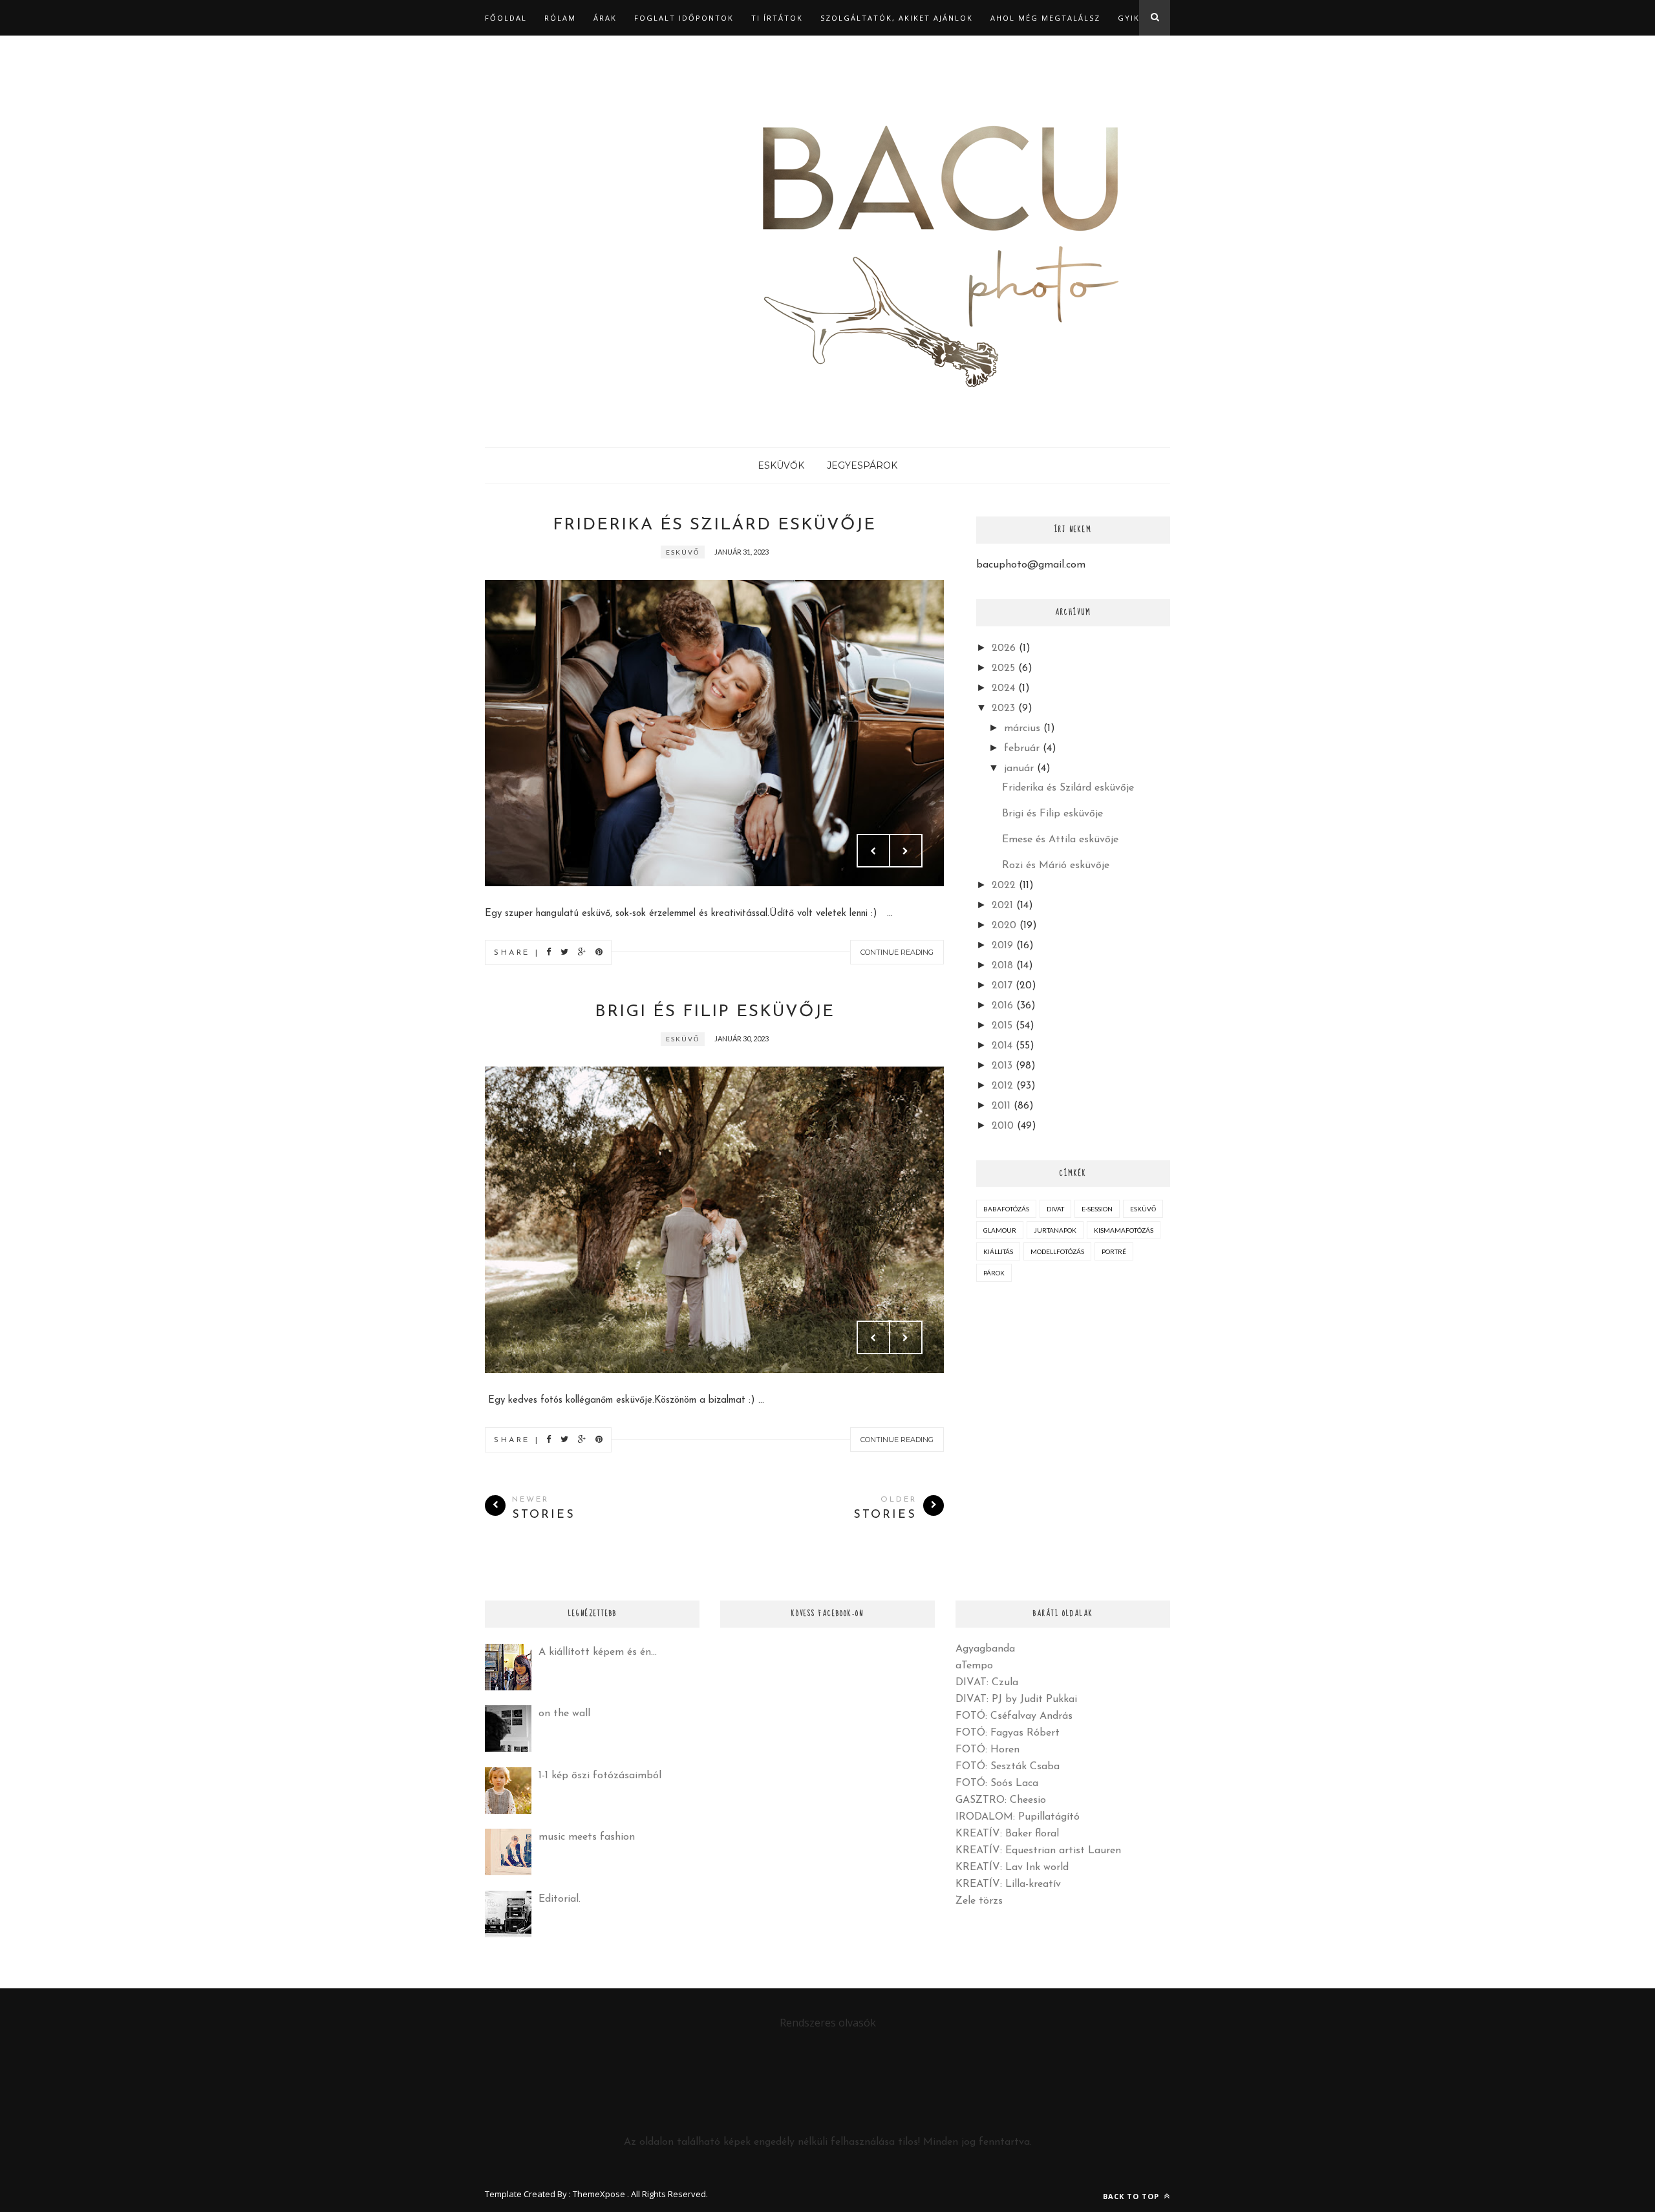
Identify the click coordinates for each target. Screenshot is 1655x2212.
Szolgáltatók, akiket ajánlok (897, 18)
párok (994, 1273)
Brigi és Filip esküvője (715, 1012)
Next (906, 851)
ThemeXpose (599, 2194)
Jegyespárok (862, 465)
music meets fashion (587, 1837)
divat (1055, 1209)
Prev (873, 851)
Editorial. (560, 1899)
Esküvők (781, 465)
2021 (1002, 906)
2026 (1004, 648)
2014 (1002, 1046)
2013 (1002, 1066)
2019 (1002, 946)
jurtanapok (1055, 1230)
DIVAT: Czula (987, 1683)
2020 (1004, 926)
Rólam (560, 18)
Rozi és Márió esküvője (1056, 866)
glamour (1000, 1230)
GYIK (1129, 18)
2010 (1003, 1126)
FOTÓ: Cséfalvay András (1014, 1716)
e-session (1097, 1209)
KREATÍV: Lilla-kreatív (1008, 1884)
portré (1114, 1251)
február (1022, 749)
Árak (605, 18)
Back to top (1132, 2196)
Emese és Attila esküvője (1060, 840)
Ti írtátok (777, 18)
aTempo (974, 1666)
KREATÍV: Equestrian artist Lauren (1038, 1851)
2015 (1002, 1026)
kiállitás (998, 1251)
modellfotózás (1057, 1251)
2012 (1002, 1086)
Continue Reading (897, 952)
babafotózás (1006, 1209)
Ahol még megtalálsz (1045, 18)
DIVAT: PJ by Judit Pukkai (1016, 1699)
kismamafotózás (1124, 1230)
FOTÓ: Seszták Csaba (1008, 1767)
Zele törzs (979, 1901)
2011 (1001, 1106)
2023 (1003, 708)
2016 (1002, 1006)
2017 (1002, 986)
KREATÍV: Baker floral (1007, 1834)
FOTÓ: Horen (988, 1750)
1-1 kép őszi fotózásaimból (600, 1776)
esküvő (683, 552)
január (1019, 769)
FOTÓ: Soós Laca (997, 1783)
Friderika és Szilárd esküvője (714, 525)
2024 (1003, 688)
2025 (1003, 668)
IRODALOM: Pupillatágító (1018, 1817)
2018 (1002, 966)
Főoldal (506, 18)
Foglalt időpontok (684, 18)
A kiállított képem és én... (598, 1652)
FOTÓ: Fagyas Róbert (1008, 1733)
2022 (1004, 886)
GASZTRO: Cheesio (1001, 1800)
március (1022, 728)
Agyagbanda (985, 1649)
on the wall (564, 1714)
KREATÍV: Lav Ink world (1012, 1867)
